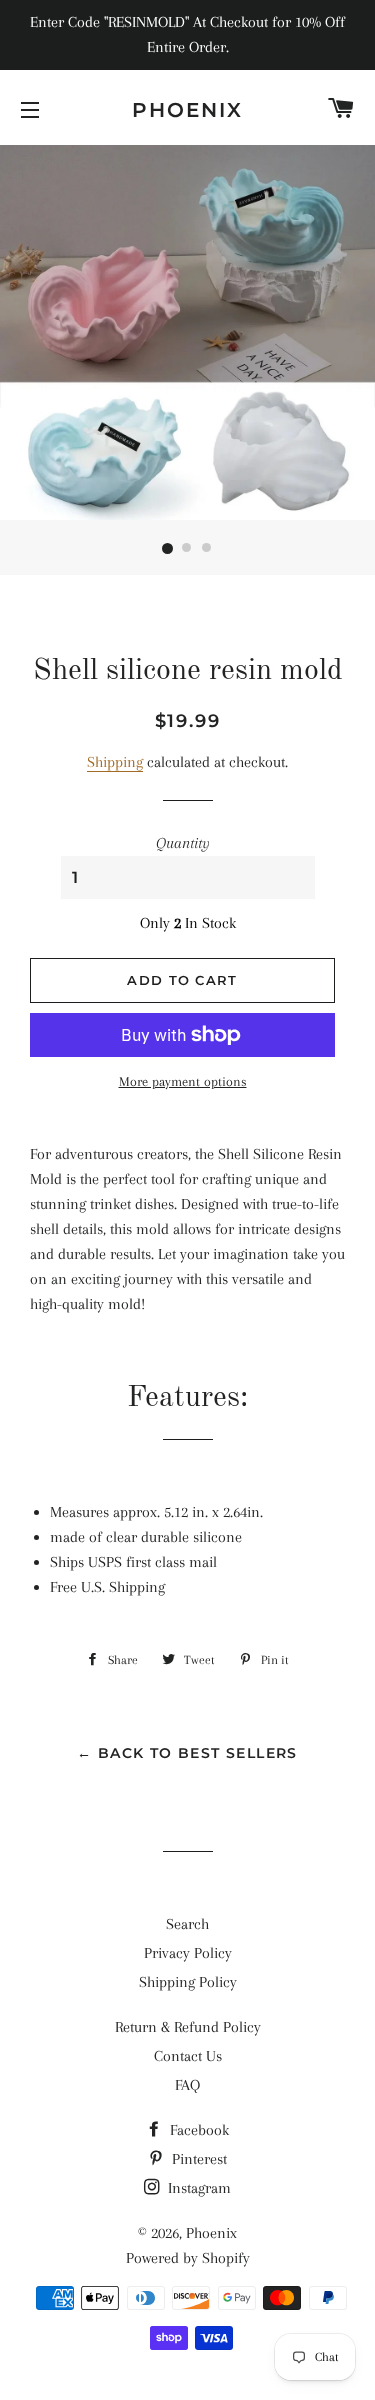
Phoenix (187, 110)
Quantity (183, 843)
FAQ (187, 2085)
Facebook (197, 2130)
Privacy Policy (188, 1953)
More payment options (183, 1081)
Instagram (197, 2188)
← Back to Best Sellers (187, 1753)
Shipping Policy (188, 1982)
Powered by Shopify (188, 2258)
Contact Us (188, 2056)
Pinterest (197, 2159)
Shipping (115, 762)
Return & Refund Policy (188, 2027)
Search (187, 1924)
